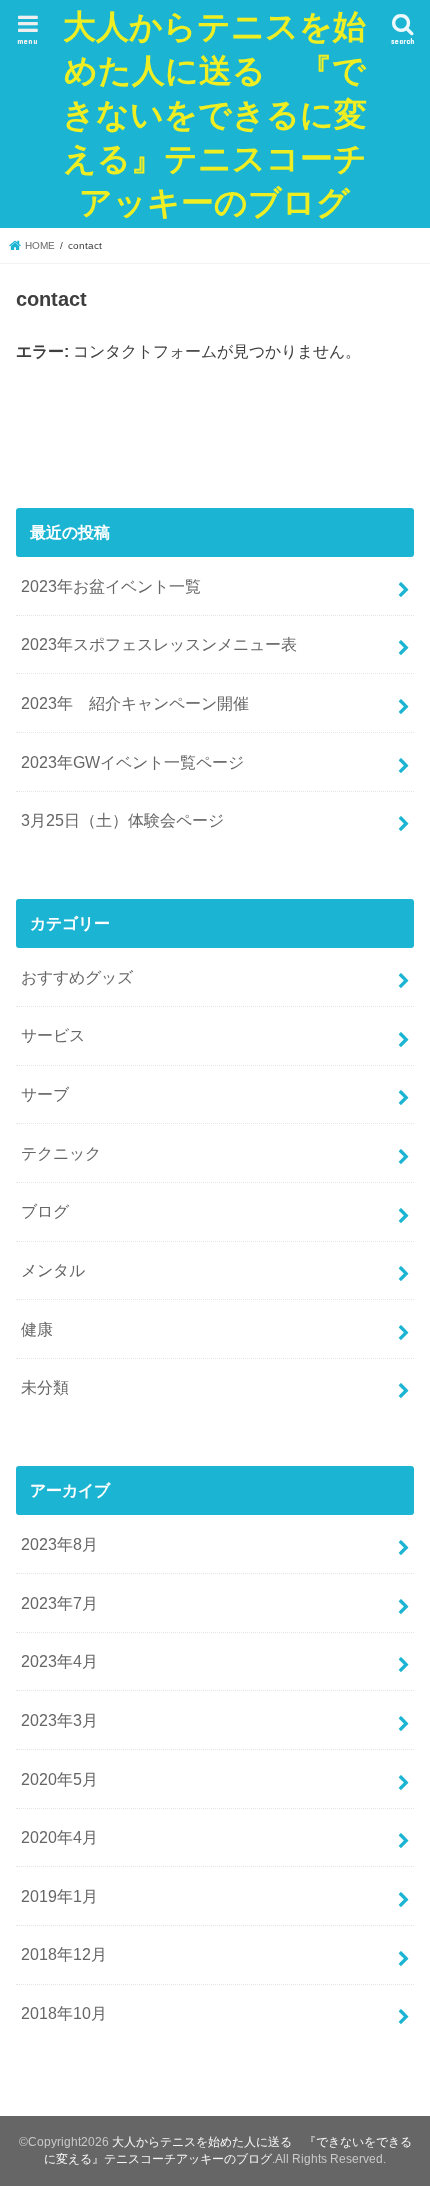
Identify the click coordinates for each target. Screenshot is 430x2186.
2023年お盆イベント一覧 (111, 586)
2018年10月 (64, 2013)
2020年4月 (59, 1837)
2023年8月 (59, 1544)
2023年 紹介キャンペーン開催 (135, 703)
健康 (37, 1329)
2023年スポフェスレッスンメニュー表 (159, 644)
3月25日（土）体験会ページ (122, 820)
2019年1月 (59, 1896)
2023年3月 (59, 1720)
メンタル (53, 1270)
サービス (53, 1035)
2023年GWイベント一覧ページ (132, 762)
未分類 (45, 1387)
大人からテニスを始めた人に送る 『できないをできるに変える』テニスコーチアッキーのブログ (214, 113)
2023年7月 (59, 1603)
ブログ (45, 1211)
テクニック (61, 1153)
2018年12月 (64, 1954)
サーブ (45, 1094)
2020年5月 (59, 1779)
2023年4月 (59, 1661)
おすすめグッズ (77, 977)
